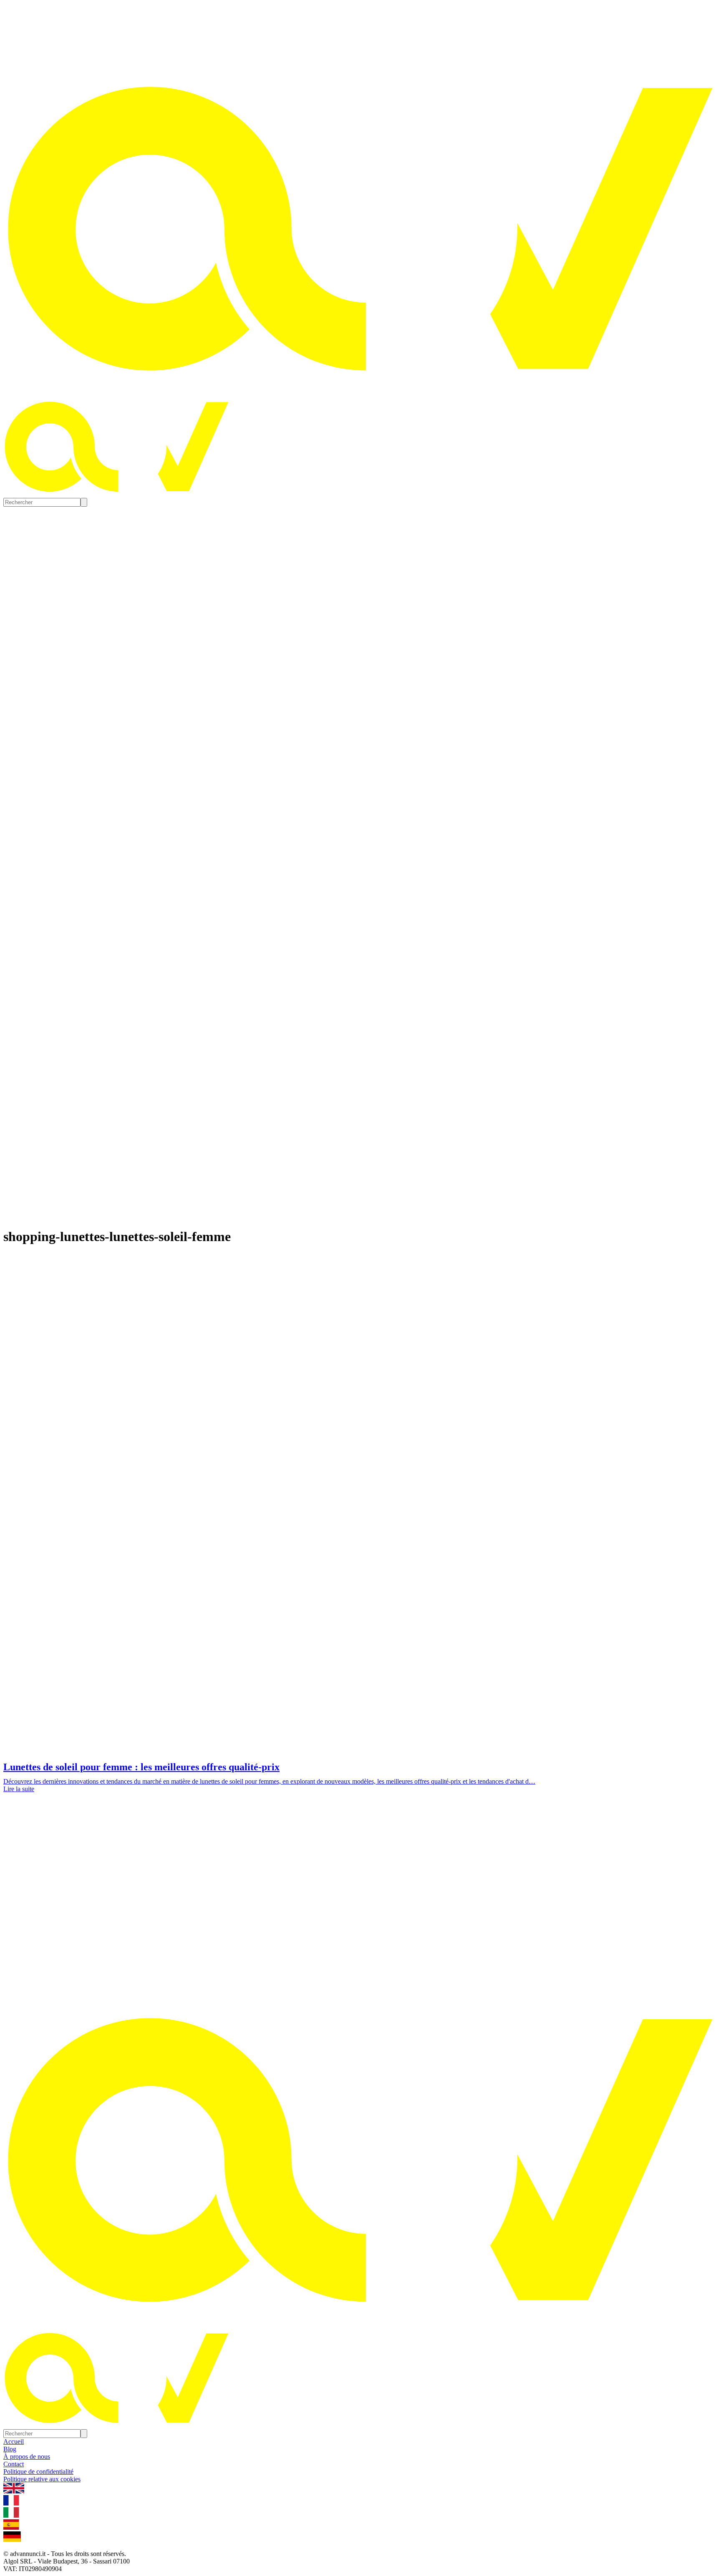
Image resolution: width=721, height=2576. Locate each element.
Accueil (14, 2442)
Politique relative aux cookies (42, 2479)
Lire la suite (19, 1789)
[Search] (84, 502)
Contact (14, 2464)
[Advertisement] (360, 1872)
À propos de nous (27, 2457)
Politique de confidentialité (38, 2472)
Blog (10, 2449)
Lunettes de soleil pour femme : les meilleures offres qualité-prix (141, 1767)
